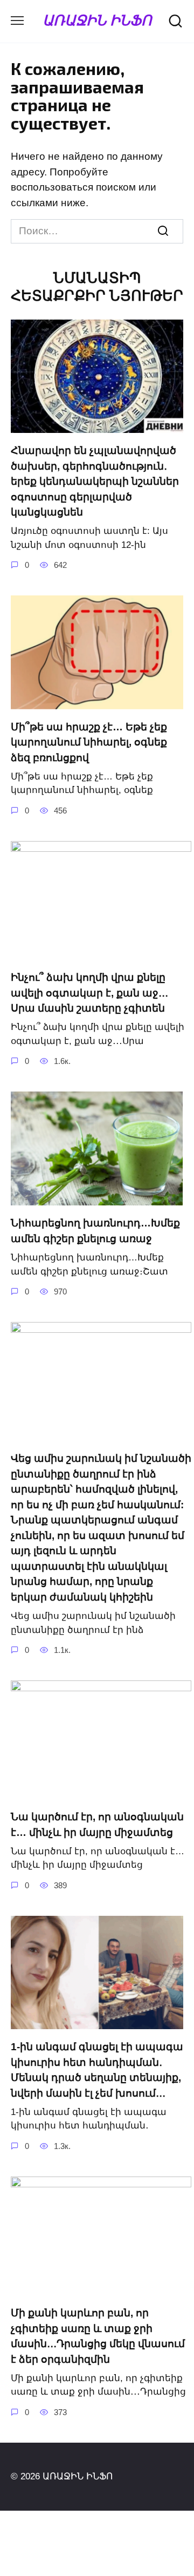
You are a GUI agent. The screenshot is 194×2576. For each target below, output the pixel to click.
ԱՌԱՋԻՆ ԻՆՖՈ (97, 20)
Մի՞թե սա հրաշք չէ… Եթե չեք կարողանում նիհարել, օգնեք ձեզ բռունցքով (89, 742)
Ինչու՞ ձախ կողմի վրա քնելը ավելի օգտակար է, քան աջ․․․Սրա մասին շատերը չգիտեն (89, 993)
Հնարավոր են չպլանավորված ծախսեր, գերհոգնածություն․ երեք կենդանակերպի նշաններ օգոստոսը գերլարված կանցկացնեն (95, 481)
